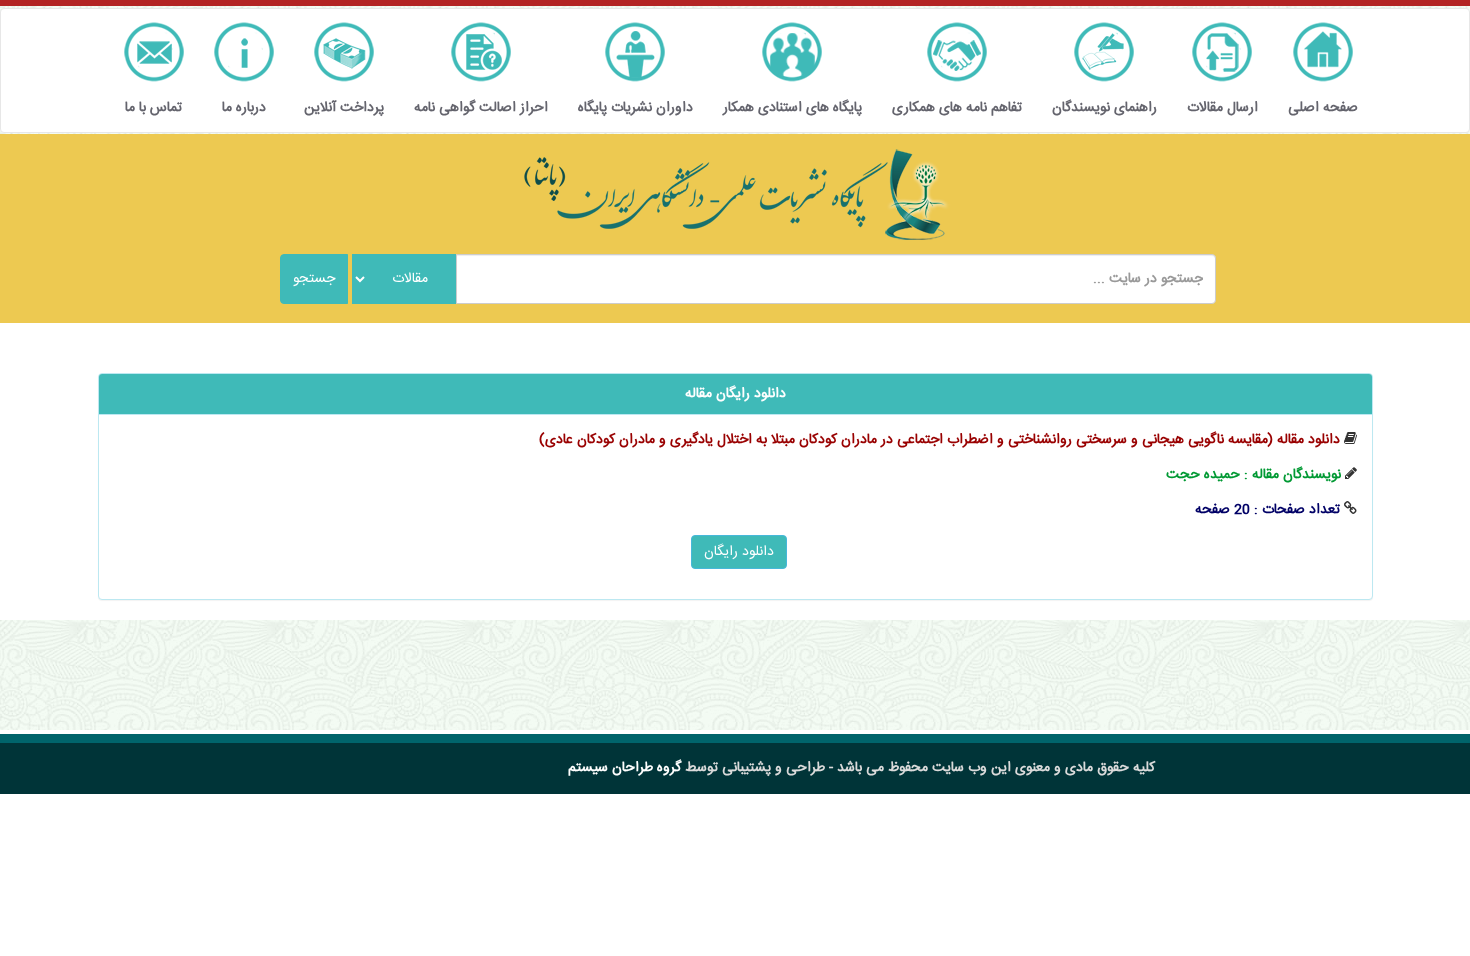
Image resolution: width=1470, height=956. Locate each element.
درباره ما (244, 108)
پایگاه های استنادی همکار (792, 108)
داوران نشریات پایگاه (635, 108)
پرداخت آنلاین (344, 108)
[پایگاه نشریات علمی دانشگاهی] (735, 195)
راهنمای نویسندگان (1104, 108)
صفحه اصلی (1323, 108)
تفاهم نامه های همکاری (957, 108)
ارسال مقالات (1222, 108)
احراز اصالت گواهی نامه (481, 108)
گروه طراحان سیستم (624, 768)
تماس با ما (153, 108)
